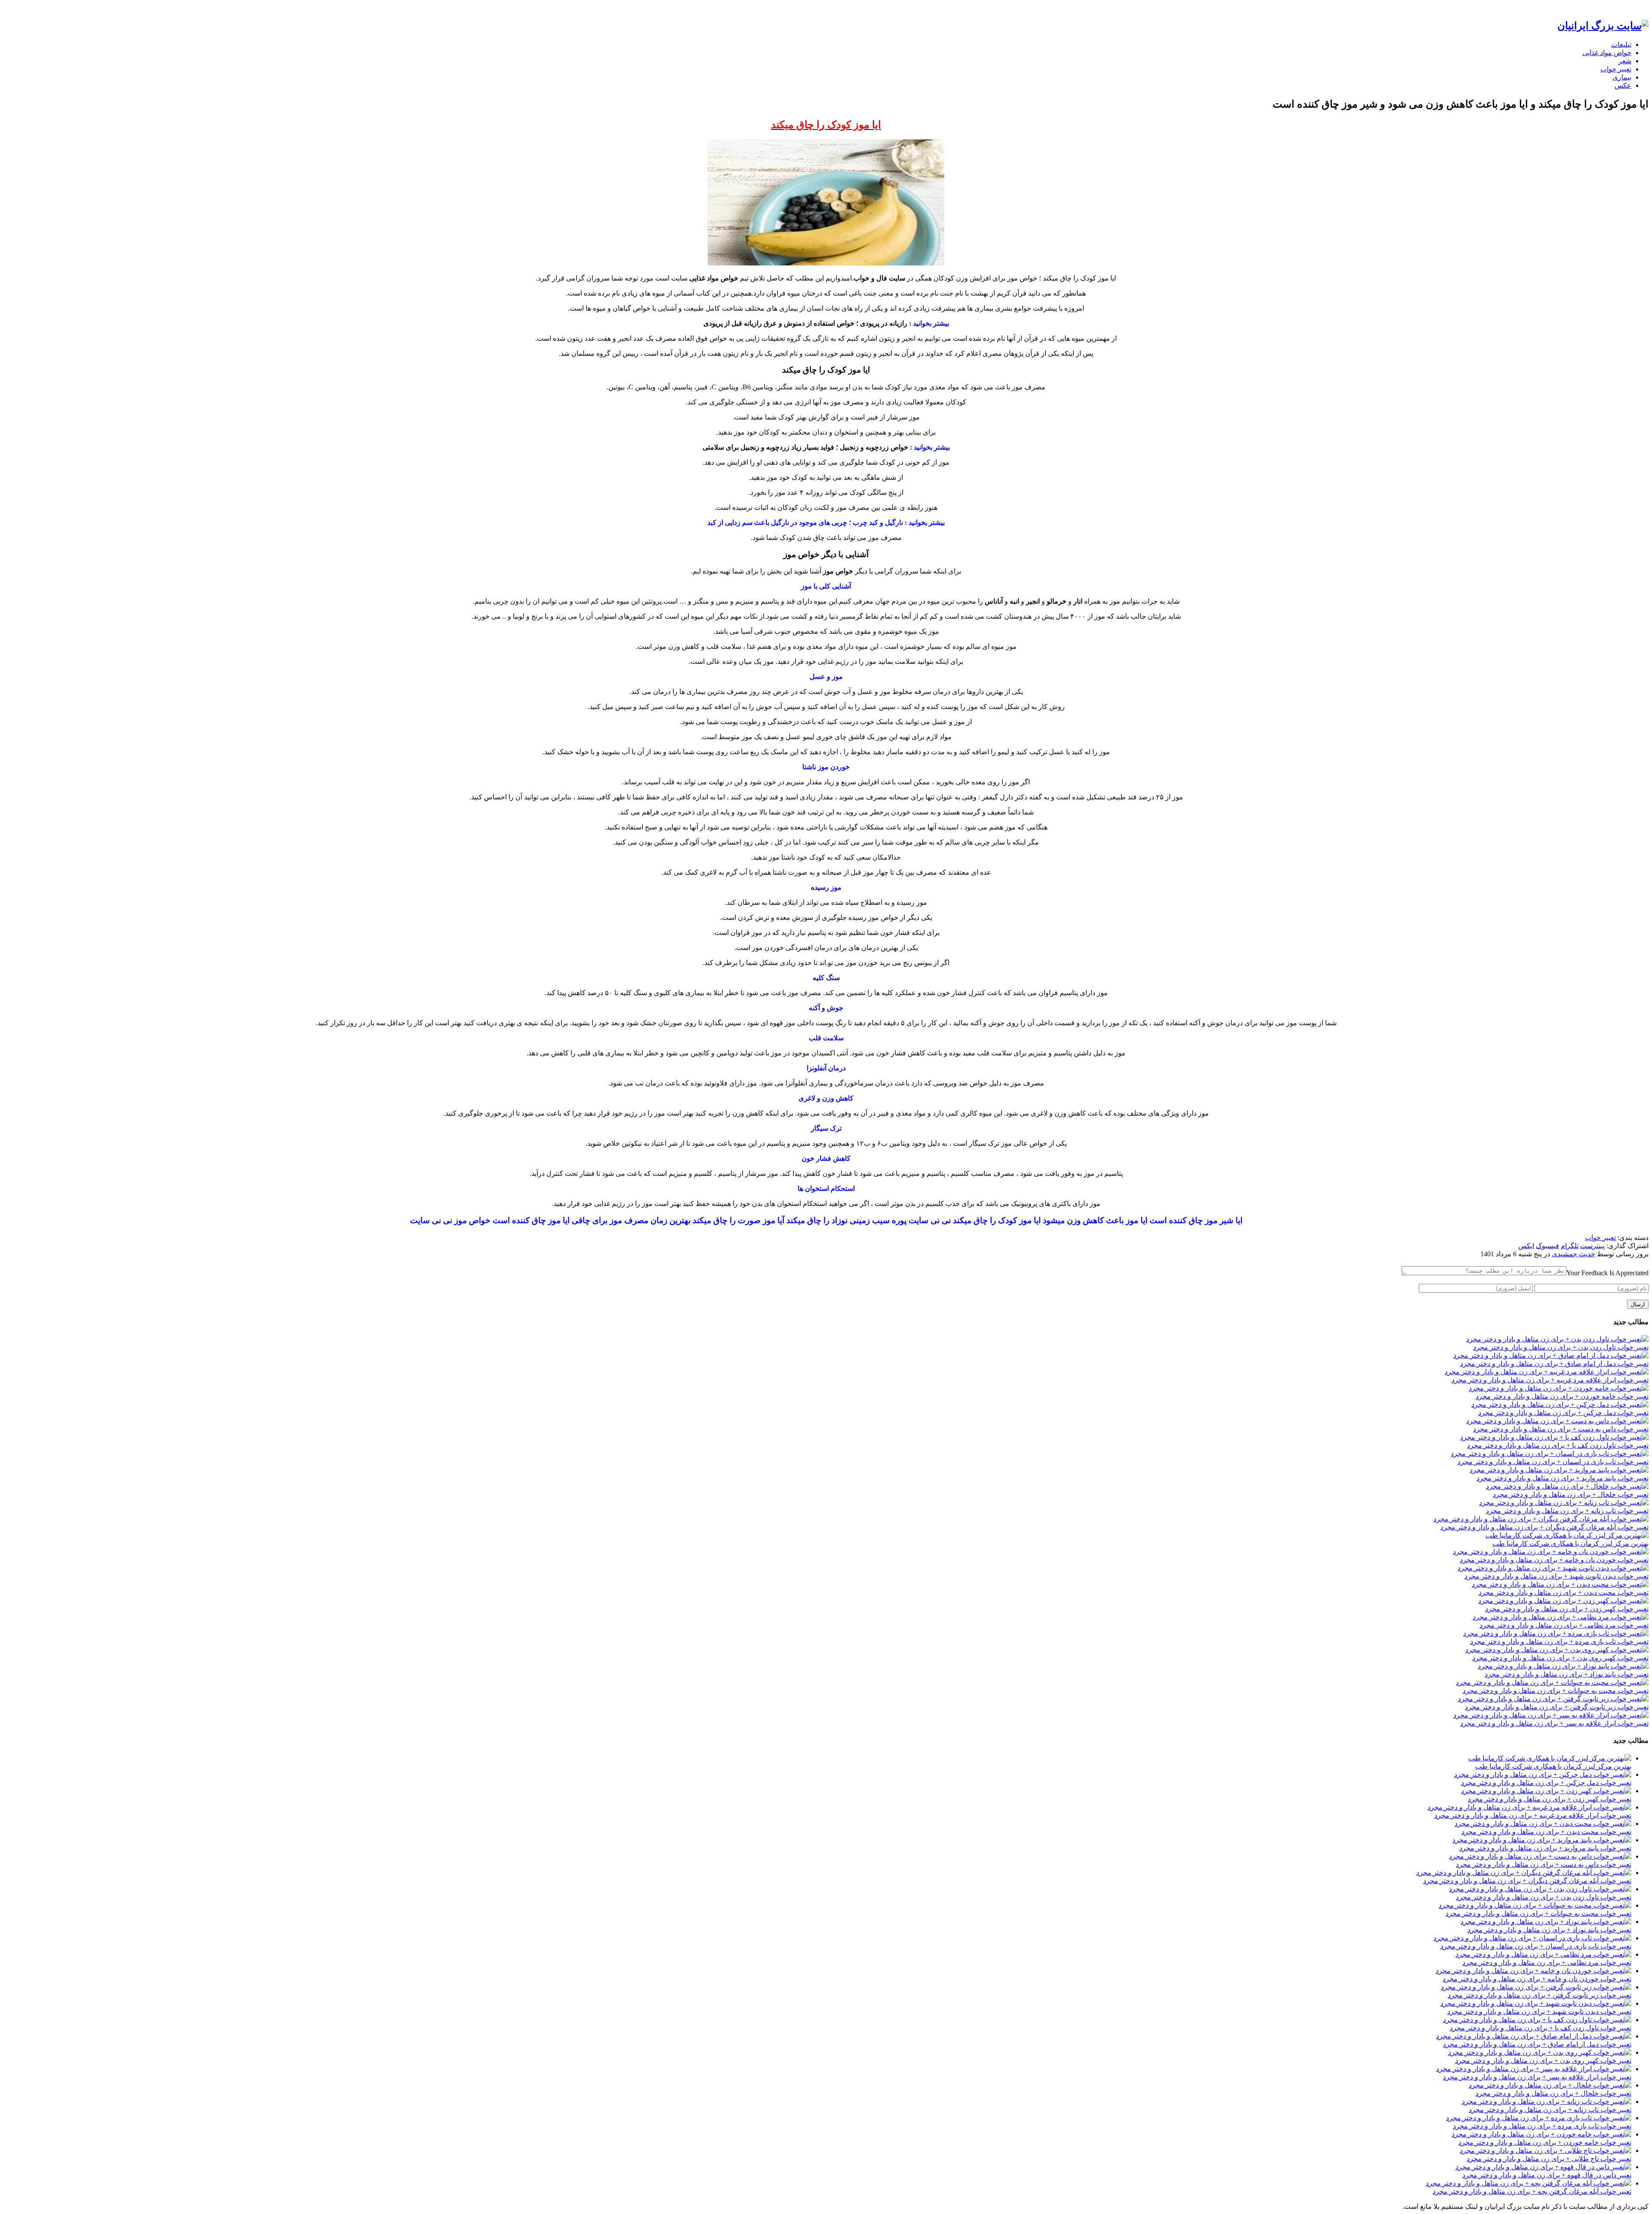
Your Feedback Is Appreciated (1607, 1273)
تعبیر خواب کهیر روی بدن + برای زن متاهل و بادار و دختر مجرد (1560, 1658)
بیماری (1622, 77)
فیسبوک (1547, 1246)
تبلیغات (1621, 45)
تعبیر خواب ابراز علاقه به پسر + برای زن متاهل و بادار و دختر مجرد (1554, 1723)
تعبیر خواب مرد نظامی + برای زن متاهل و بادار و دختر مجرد (1564, 1625)
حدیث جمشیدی (1573, 1254)
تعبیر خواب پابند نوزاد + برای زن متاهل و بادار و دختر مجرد (1567, 1674)
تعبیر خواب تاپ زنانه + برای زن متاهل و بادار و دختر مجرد (1567, 1511)
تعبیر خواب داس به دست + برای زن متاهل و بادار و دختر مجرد (1561, 1429)
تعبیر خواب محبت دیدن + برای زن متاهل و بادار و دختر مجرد (1564, 1593)
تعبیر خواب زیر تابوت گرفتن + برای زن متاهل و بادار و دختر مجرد (1557, 1707)
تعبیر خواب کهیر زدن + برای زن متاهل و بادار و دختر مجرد (1567, 1609)
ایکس (1526, 1246)
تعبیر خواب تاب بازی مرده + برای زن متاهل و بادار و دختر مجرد (1559, 1642)
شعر (1625, 61)
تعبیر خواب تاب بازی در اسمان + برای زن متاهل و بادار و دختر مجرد (1553, 1462)
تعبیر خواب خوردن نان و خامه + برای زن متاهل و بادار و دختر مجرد (1554, 1560)
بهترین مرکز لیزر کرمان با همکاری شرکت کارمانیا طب (1570, 1543)
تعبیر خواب (1616, 69)
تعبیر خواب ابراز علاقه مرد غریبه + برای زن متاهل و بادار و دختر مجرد (1550, 1380)
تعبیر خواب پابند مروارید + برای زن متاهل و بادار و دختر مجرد (1563, 1478)
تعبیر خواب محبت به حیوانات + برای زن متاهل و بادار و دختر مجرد (1556, 1691)
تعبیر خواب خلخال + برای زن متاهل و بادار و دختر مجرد (1571, 1494)
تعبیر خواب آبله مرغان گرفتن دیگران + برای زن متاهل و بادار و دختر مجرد (1544, 1527)
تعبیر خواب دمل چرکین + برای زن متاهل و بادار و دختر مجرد (1563, 1413)
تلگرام (1570, 1246)
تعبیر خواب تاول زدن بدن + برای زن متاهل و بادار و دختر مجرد (1561, 1347)
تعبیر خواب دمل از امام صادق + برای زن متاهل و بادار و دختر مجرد (1554, 1364)
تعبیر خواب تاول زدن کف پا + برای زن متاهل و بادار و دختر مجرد (1558, 1445)
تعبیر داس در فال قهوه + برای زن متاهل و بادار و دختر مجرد (1547, 2175)
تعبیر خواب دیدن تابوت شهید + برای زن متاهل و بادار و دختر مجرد (1556, 1576)
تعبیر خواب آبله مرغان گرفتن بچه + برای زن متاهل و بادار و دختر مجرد (1532, 2191)
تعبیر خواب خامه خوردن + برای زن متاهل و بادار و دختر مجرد (1562, 1396)
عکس (1623, 85)
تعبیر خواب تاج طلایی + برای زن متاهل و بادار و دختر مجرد (1549, 2159)
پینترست (1592, 1246)
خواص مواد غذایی (1607, 53)
